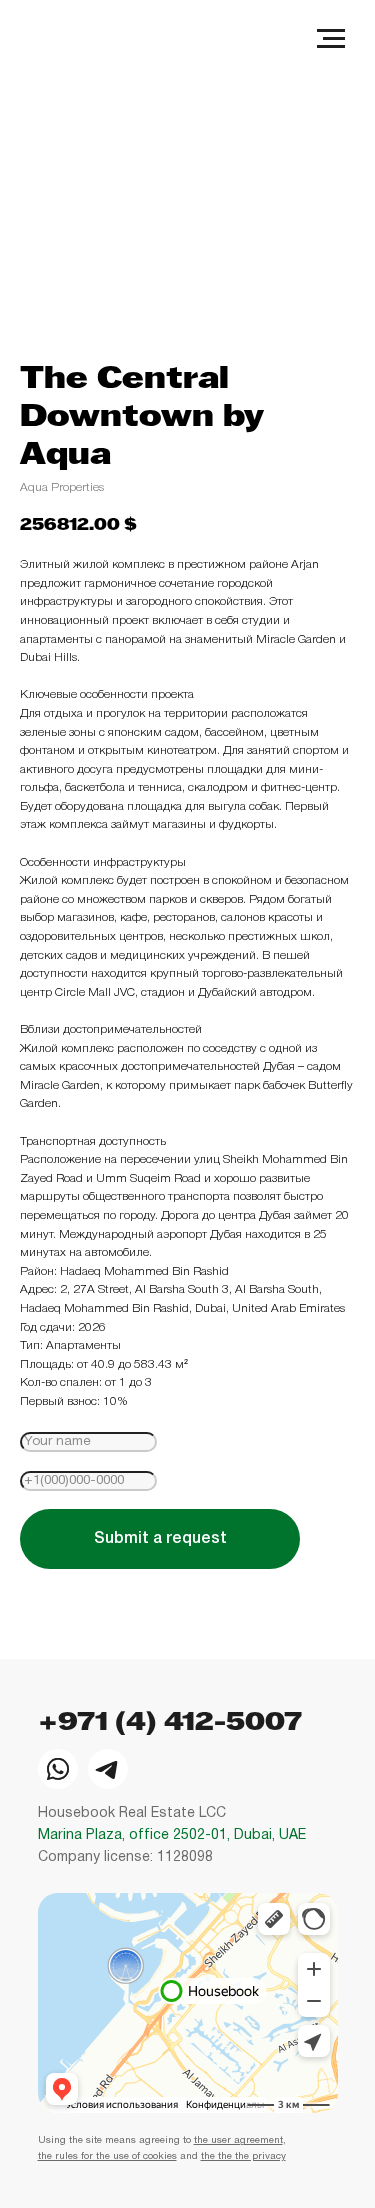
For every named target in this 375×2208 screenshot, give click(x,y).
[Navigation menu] (331, 39)
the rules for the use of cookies (107, 2156)
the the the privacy (243, 2156)
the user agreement (238, 2140)
